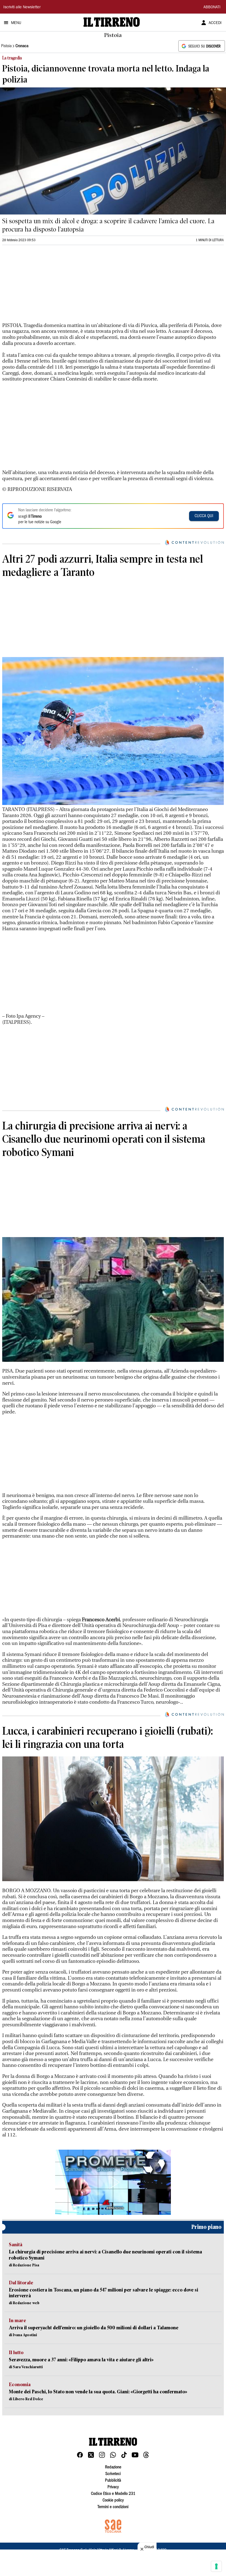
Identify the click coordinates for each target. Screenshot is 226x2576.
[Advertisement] (44, 286)
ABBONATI (212, 7)
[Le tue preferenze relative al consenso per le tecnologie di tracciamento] (216, 2566)
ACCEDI (215, 23)
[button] (113, 2182)
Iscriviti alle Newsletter (22, 7)
